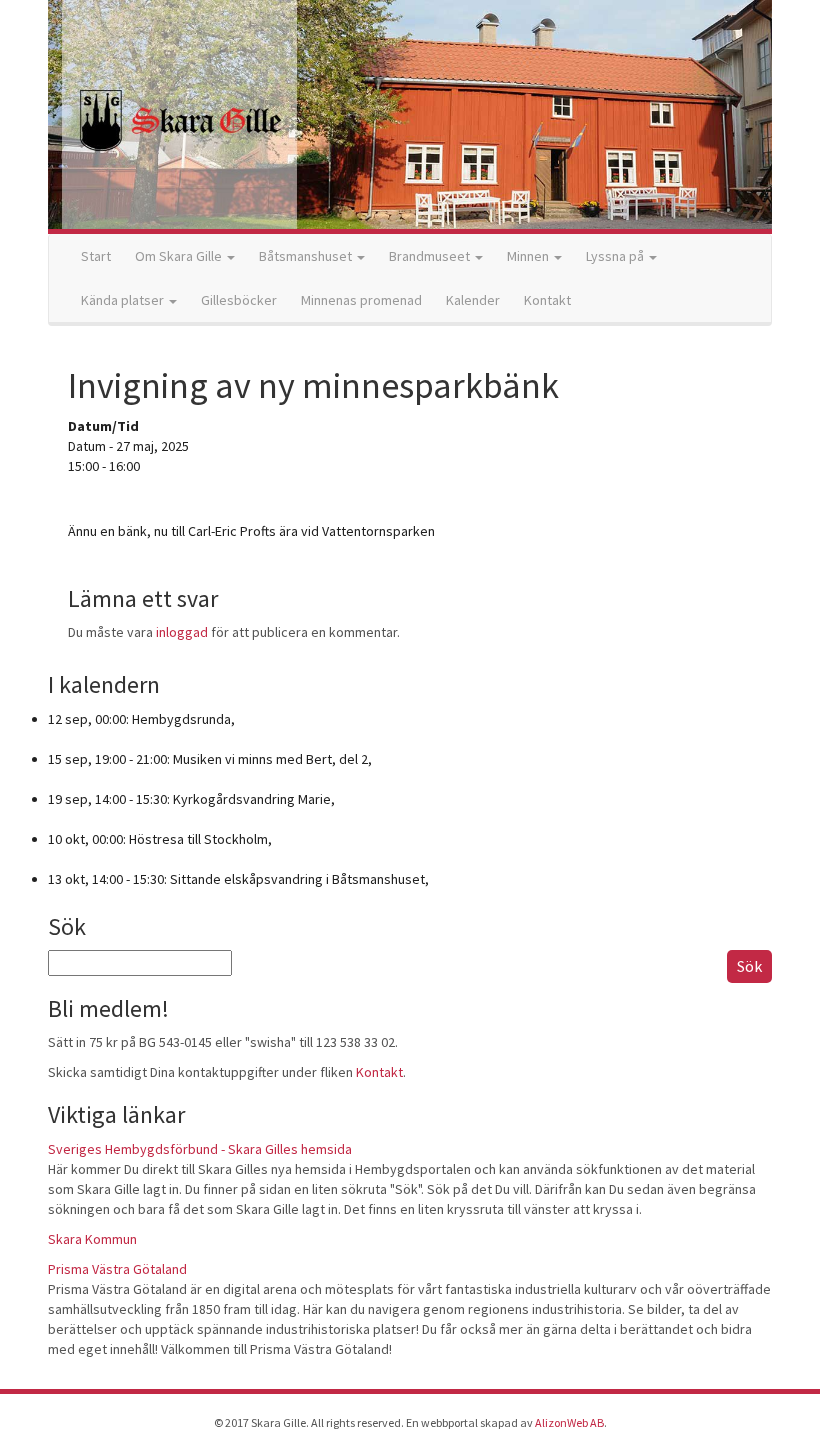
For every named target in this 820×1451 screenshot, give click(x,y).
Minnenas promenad (361, 300)
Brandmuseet (431, 256)
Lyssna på (616, 256)
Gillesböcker (239, 300)
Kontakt (547, 300)
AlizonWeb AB (569, 1422)
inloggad (182, 632)
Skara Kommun (92, 1239)
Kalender (473, 300)
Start (96, 256)
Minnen (529, 256)
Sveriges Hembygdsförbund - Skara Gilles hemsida (200, 1149)
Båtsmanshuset (307, 256)
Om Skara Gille (180, 256)
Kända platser (124, 300)
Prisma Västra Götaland (117, 1269)
